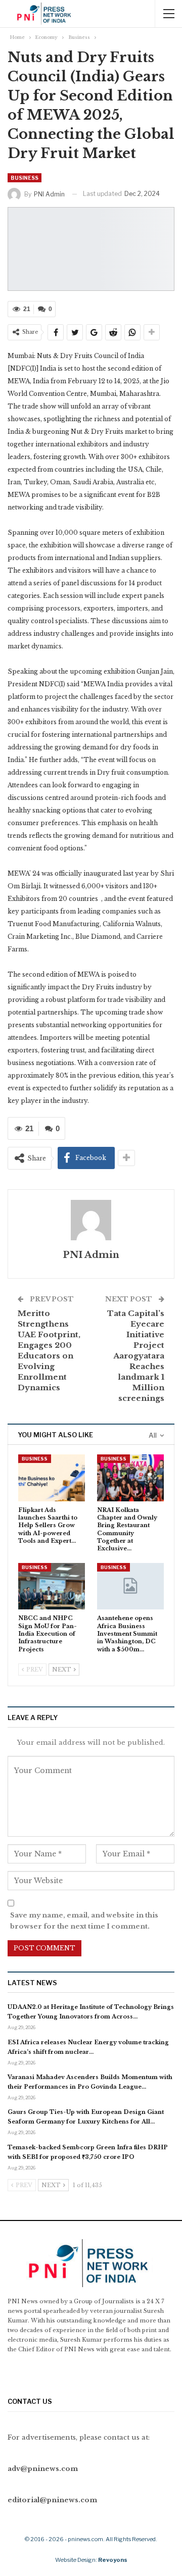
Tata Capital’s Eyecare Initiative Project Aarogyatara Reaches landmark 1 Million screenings (136, 1356)
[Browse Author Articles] (91, 1220)
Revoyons (113, 2560)
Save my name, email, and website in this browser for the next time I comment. (84, 1921)
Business (25, 178)
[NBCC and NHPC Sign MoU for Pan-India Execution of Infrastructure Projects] (52, 1586)
